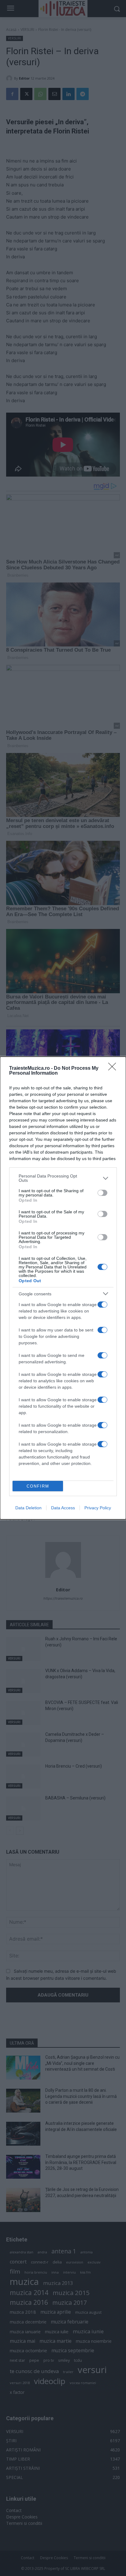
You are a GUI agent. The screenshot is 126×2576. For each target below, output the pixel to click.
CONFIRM (38, 1486)
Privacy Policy (98, 1508)
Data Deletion (28, 1508)
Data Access (63, 1508)
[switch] (102, 1193)
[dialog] (63, 1288)
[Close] (114, 1069)
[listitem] (63, 1178)
